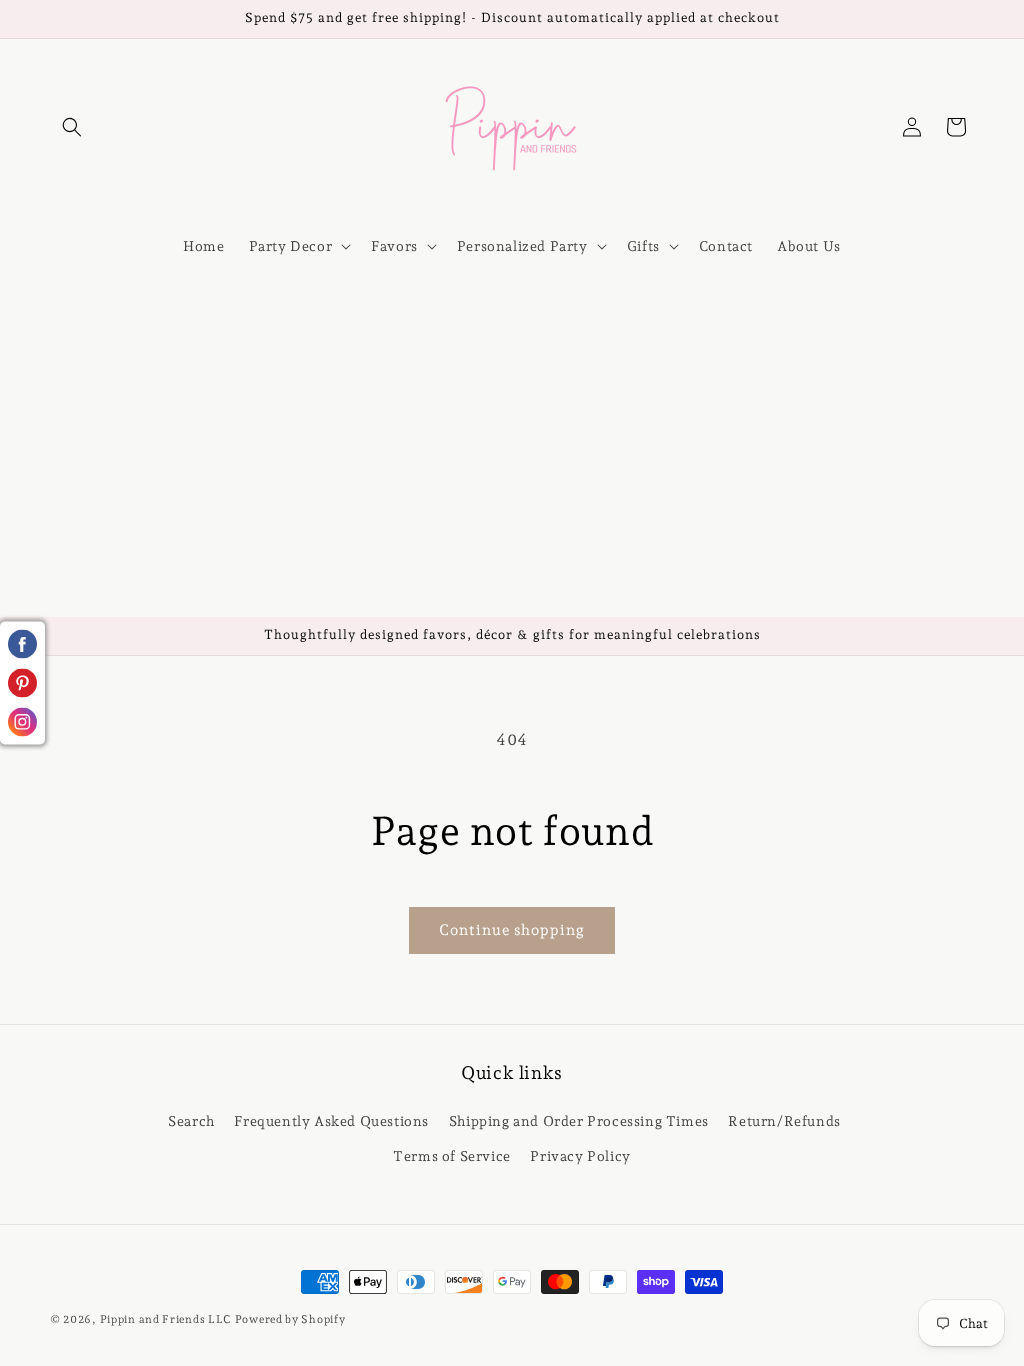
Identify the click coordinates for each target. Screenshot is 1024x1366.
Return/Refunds (784, 1121)
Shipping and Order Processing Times (579, 1121)
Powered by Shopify (290, 1319)
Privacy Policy (580, 1156)
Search (191, 1121)
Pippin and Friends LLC (165, 1319)
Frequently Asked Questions (331, 1121)
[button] (72, 127)
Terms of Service (452, 1156)
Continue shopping (512, 930)
